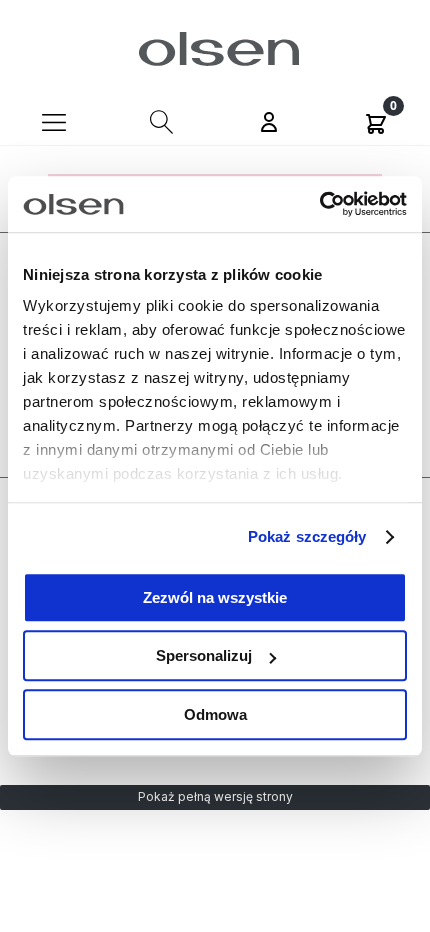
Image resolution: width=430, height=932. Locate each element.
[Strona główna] (215, 49)
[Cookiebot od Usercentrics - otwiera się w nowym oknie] (319, 204)
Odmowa (215, 714)
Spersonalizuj (204, 655)
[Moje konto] (269, 124)
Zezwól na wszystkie (215, 597)
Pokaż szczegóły (307, 536)
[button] (54, 121)
